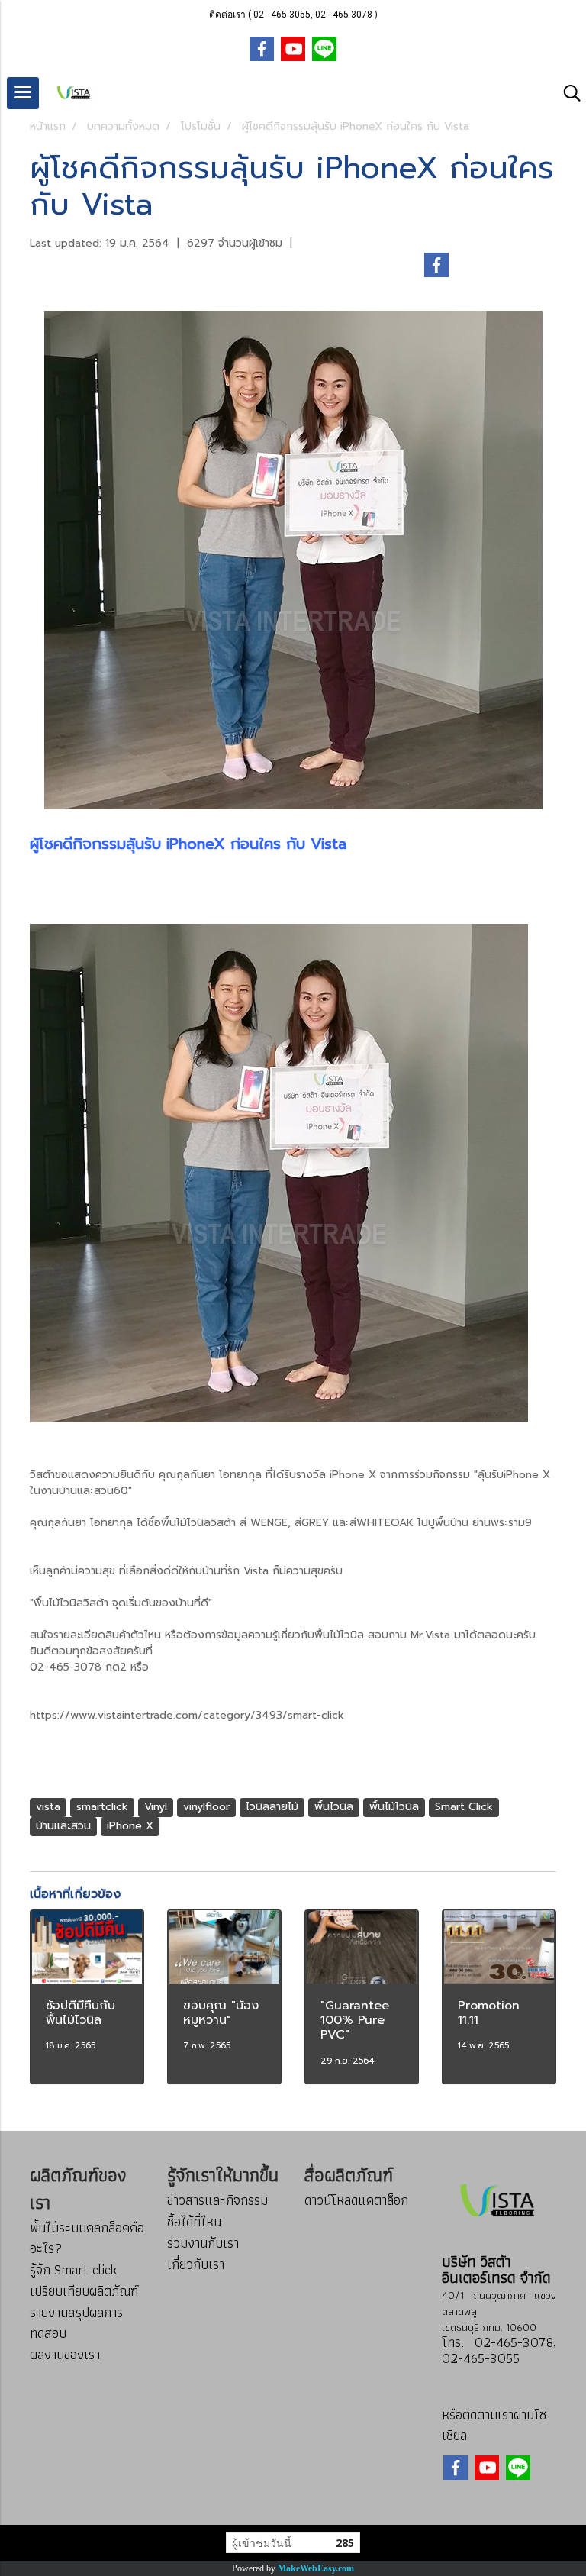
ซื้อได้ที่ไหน (194, 2221)
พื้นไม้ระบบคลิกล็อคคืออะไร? (87, 2238)
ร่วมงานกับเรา (203, 2243)
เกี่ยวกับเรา (196, 2264)
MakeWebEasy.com (316, 2568)
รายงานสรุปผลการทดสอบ (76, 2323)
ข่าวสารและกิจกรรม (217, 2200)
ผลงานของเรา (65, 2354)
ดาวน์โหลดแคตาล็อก (356, 2200)
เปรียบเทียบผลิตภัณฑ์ (84, 2291)
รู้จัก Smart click (73, 2269)
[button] (567, 93)
